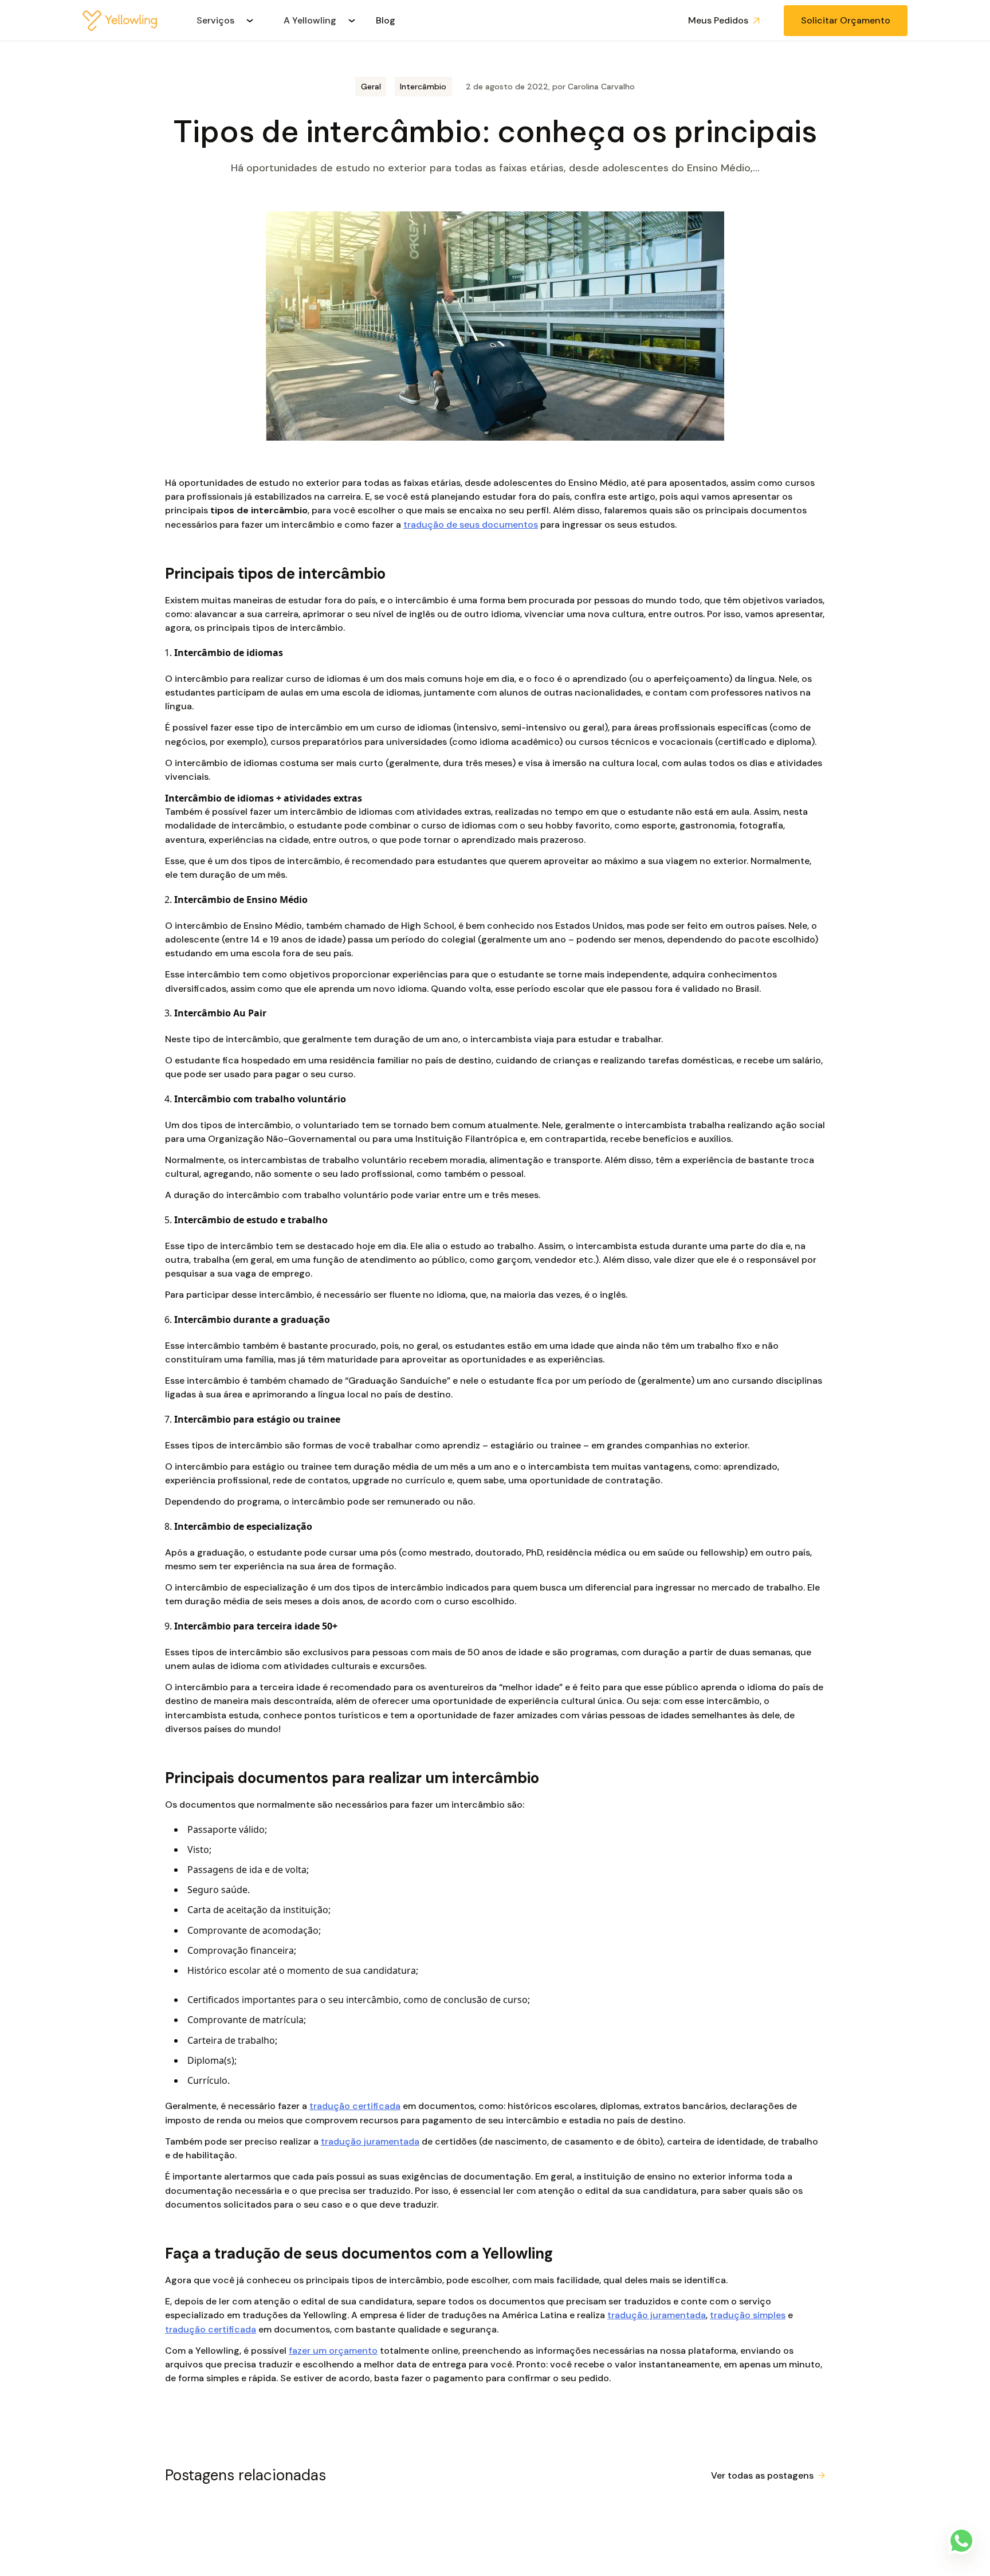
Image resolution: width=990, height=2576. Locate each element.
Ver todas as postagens (762, 2475)
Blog (386, 20)
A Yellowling (310, 20)
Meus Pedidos (718, 20)
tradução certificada (355, 2106)
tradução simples (748, 2315)
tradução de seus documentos (471, 525)
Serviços (215, 20)
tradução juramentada (370, 2141)
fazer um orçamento (333, 2351)
